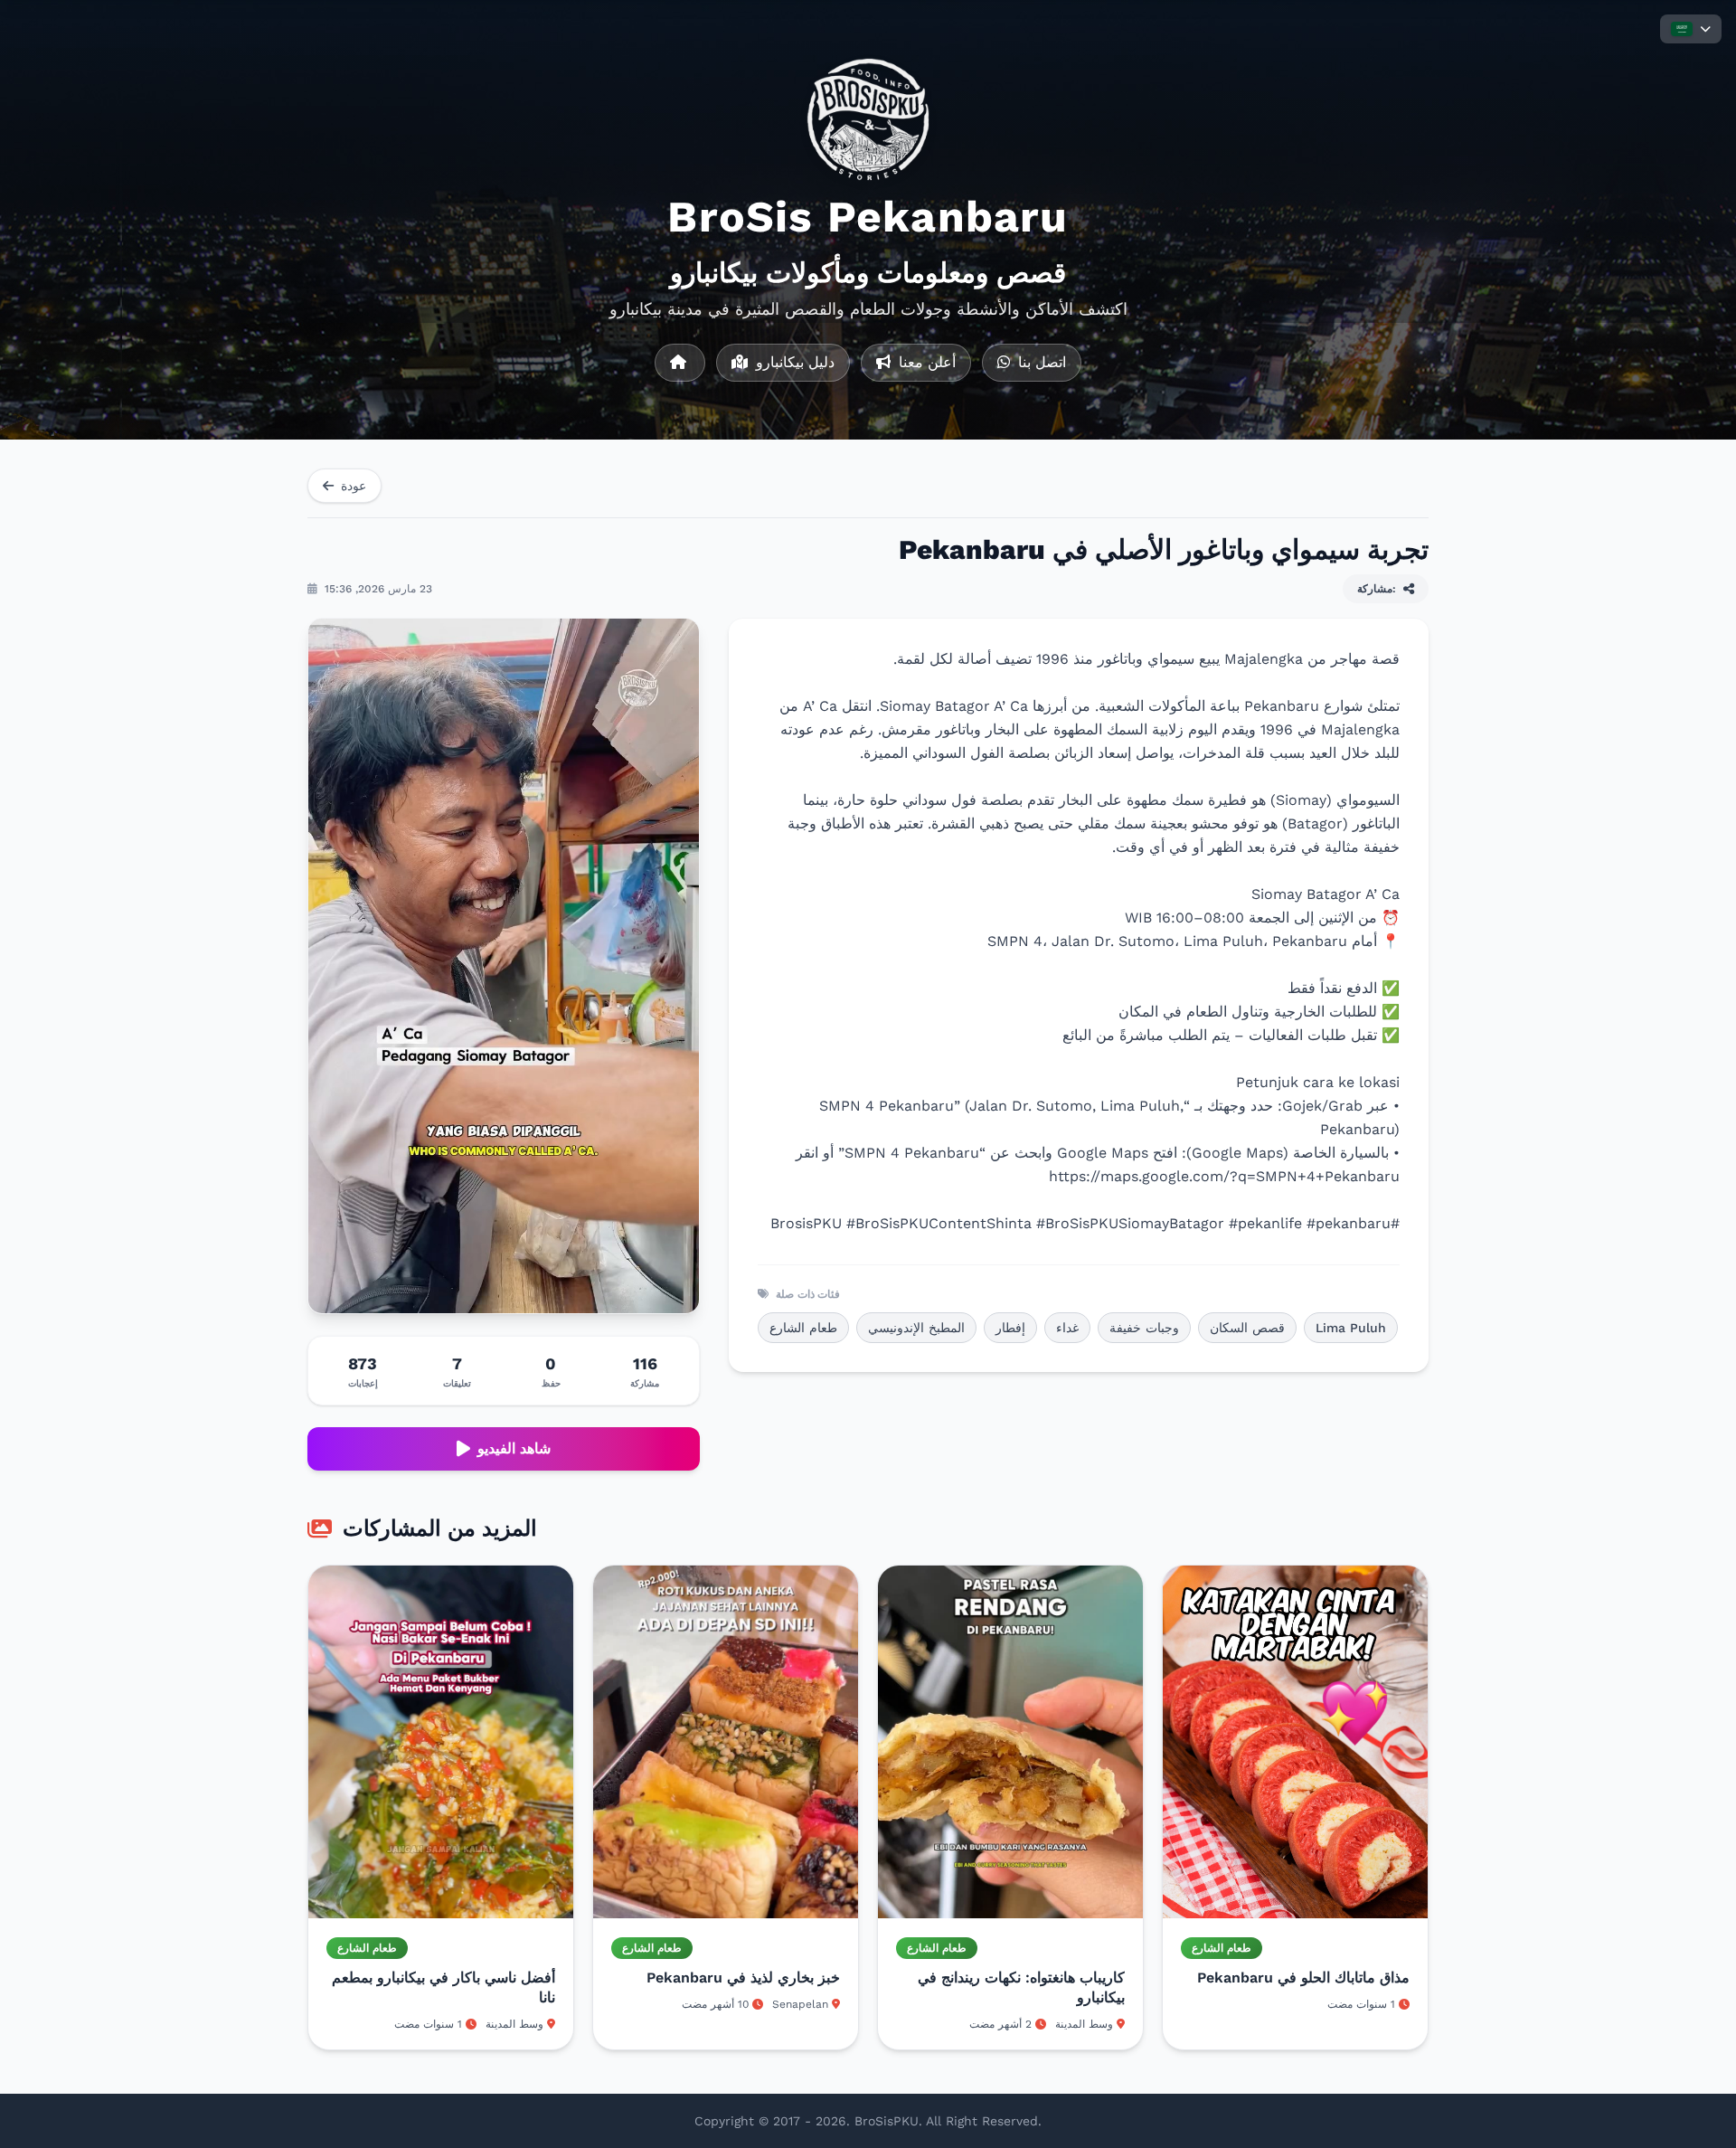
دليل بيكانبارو (793, 362)
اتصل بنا (1040, 362)
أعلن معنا (925, 362)
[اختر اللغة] (1691, 29)
